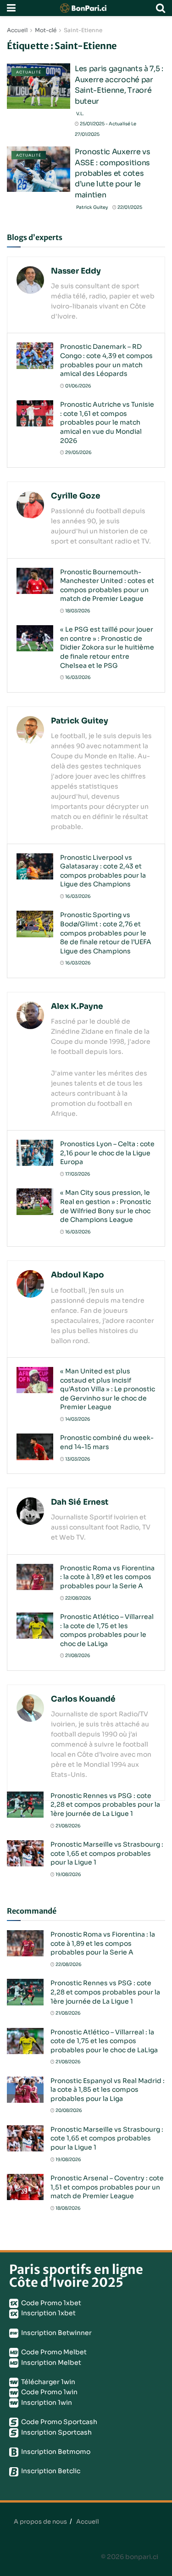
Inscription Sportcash (56, 2432)
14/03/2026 (77, 1419)
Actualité (29, 72)
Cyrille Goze (76, 496)
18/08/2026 (68, 2208)
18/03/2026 (77, 611)
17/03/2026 (77, 1174)
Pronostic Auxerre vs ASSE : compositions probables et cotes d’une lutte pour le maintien (113, 173)
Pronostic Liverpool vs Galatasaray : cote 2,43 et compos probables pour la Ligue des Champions (103, 871)
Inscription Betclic (50, 2471)
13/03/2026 (77, 1459)
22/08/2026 (78, 1598)
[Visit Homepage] (86, 8)
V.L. (80, 114)
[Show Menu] (11, 8)
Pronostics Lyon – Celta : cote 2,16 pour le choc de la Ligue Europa (107, 1153)
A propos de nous (40, 2522)
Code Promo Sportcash (58, 2422)
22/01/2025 (129, 207)
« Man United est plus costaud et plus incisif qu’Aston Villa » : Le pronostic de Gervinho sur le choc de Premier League (108, 1389)
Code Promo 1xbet (50, 2303)
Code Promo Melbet (53, 2352)
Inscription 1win (46, 2402)
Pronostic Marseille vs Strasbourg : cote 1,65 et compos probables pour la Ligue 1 (107, 1853)
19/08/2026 (68, 1874)
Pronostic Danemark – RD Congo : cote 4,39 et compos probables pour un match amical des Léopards (106, 360)
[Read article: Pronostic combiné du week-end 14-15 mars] (35, 1447)
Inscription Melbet (50, 2363)
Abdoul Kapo (78, 1275)
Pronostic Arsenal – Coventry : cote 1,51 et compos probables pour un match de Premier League (107, 2187)
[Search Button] (161, 8)
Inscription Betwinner (56, 2333)
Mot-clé (46, 30)
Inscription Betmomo (55, 2452)
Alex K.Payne (77, 1006)
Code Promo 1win (49, 2392)
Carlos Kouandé (83, 1699)
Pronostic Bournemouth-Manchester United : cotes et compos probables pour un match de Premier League (107, 585)
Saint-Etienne (83, 30)
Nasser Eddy (76, 271)
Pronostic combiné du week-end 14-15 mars (107, 1442)
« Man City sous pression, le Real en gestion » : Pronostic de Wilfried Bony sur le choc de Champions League (105, 1206)
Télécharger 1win (47, 2382)
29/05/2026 (78, 452)
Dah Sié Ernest (80, 1502)
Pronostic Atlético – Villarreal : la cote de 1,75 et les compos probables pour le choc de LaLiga (107, 1630)
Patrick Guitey (92, 207)
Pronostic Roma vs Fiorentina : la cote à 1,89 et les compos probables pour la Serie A (107, 1577)
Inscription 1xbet (48, 2313)
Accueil (17, 30)
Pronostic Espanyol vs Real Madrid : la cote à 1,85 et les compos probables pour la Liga (108, 2090)
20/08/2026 (68, 2110)
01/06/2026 (78, 386)
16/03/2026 (78, 677)
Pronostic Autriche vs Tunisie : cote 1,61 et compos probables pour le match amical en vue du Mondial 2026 (107, 422)
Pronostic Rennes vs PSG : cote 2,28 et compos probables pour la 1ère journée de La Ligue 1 (105, 1805)
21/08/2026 (77, 1655)
